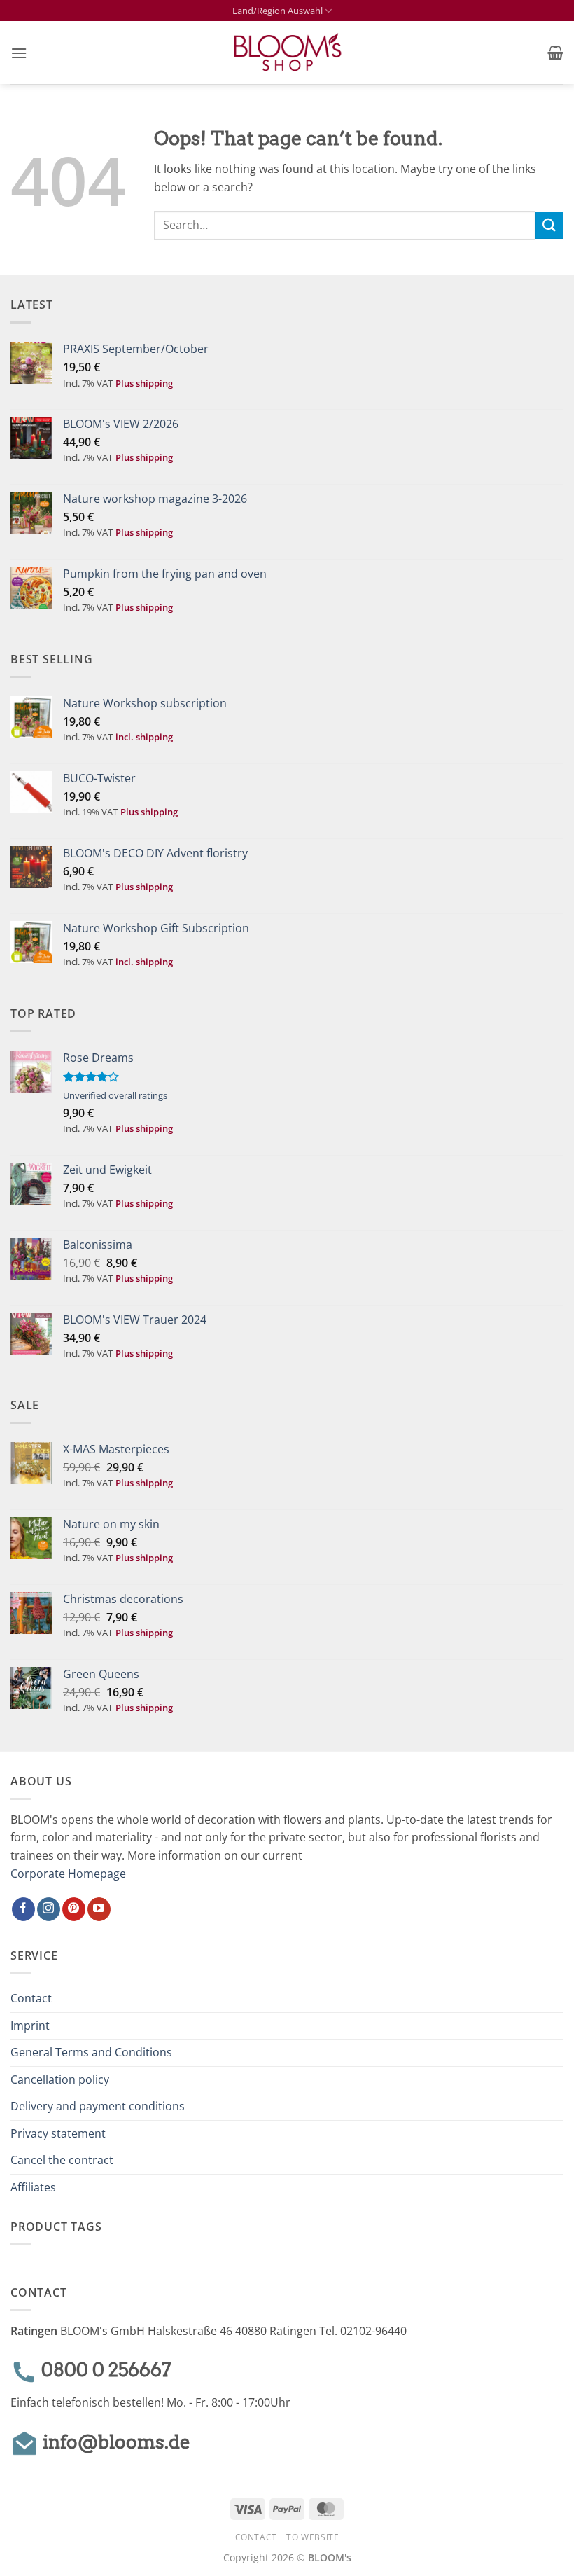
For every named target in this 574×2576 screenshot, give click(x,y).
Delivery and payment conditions (98, 2106)
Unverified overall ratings (115, 1095)
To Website (313, 2537)
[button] (19, 53)
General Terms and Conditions (91, 2052)
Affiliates (33, 2187)
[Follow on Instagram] (49, 1909)
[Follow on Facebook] (23, 1909)
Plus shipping (144, 383)
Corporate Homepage (68, 1874)
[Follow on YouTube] (99, 1909)
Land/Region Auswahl (278, 11)
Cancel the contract (62, 2160)
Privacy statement (58, 2133)
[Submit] (549, 225)
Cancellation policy (60, 2079)
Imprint (30, 2026)
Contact (31, 1998)
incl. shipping (144, 737)
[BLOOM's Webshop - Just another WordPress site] (287, 53)
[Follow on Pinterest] (74, 1909)
